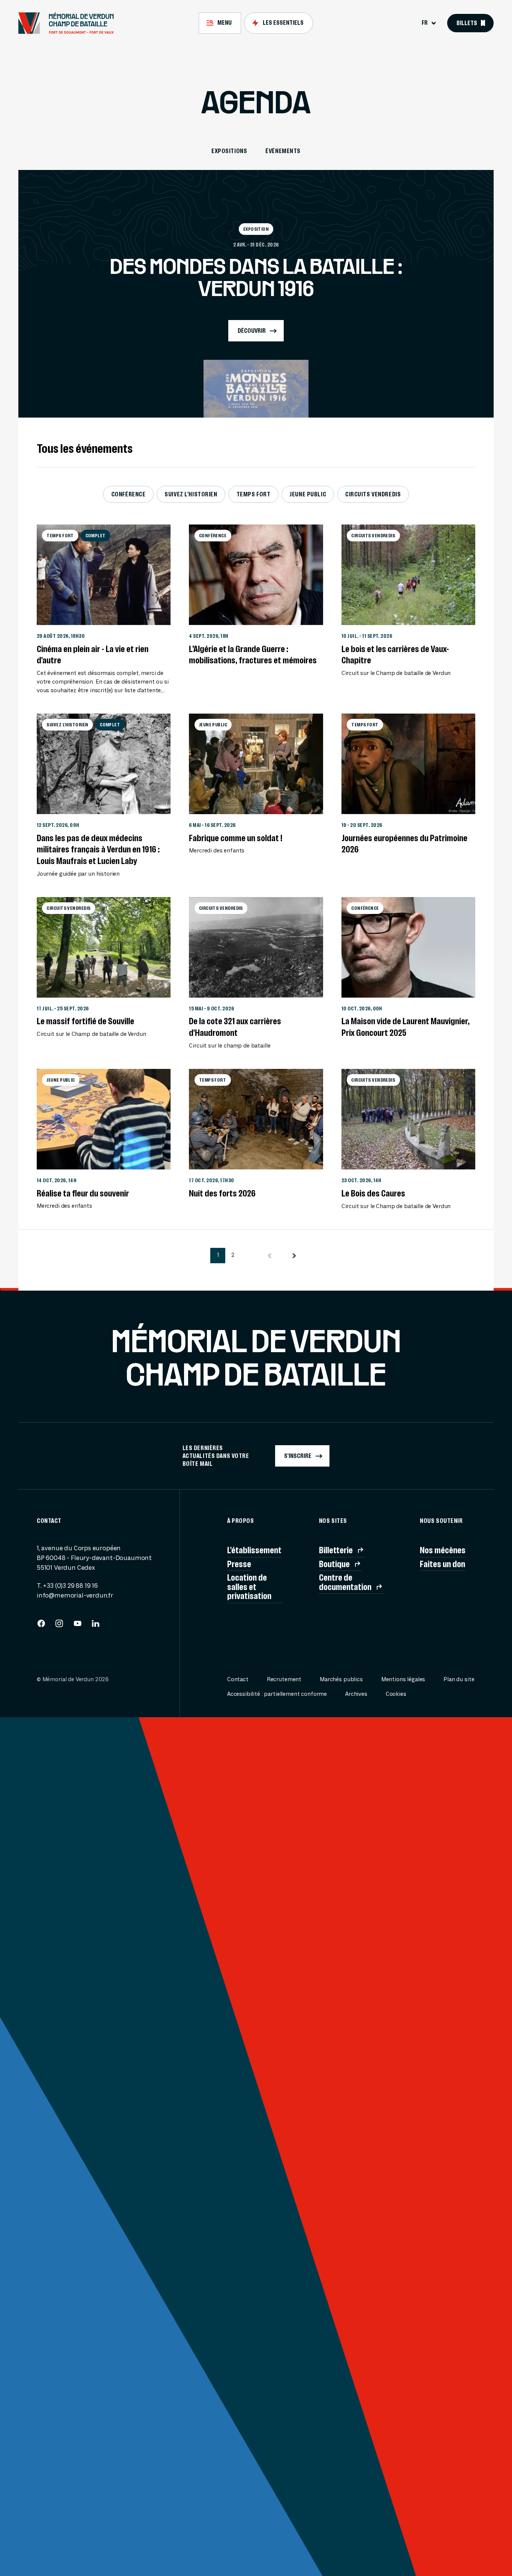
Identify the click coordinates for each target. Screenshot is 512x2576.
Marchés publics (341, 1680)
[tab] (220, 23)
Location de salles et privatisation (249, 1587)
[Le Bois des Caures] (408, 1119)
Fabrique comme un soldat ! (236, 838)
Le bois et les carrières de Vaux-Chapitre (395, 655)
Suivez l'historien (191, 494)
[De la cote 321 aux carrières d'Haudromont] (256, 947)
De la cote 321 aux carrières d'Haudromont (235, 1027)
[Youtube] (78, 1626)
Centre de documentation (345, 1582)
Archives (356, 1694)
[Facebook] (41, 1626)
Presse (239, 1564)
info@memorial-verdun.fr (75, 1595)
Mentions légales (403, 1680)
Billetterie (336, 1550)
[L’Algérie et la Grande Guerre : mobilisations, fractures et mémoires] (256, 575)
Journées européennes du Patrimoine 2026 (404, 844)
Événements (283, 151)
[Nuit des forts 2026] (256, 1119)
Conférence (129, 494)
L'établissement (254, 1550)
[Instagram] (59, 1626)
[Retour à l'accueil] (70, 23)
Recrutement (284, 1680)
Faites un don (442, 1564)
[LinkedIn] (96, 1626)
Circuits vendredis (373, 494)
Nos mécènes (443, 1550)
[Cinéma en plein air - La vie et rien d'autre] (104, 575)
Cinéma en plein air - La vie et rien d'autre (93, 655)
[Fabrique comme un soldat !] (256, 764)
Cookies (396, 1694)
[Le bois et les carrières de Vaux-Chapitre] (408, 575)
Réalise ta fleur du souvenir (83, 1193)
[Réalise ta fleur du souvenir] (104, 1119)
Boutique (334, 1564)
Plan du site (459, 1680)
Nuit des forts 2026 (222, 1193)
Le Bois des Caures (373, 1193)
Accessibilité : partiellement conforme (277, 1694)
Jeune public (308, 494)
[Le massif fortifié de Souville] (104, 947)
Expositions (229, 151)
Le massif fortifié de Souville (85, 1021)
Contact (238, 1680)
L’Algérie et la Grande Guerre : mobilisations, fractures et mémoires (253, 655)
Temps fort (254, 494)
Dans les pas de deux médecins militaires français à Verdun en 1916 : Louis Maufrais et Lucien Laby (98, 849)
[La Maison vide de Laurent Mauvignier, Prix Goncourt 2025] (408, 947)
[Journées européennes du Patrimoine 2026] (408, 764)
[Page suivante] (294, 1256)
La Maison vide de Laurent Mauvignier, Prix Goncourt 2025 (406, 1027)
